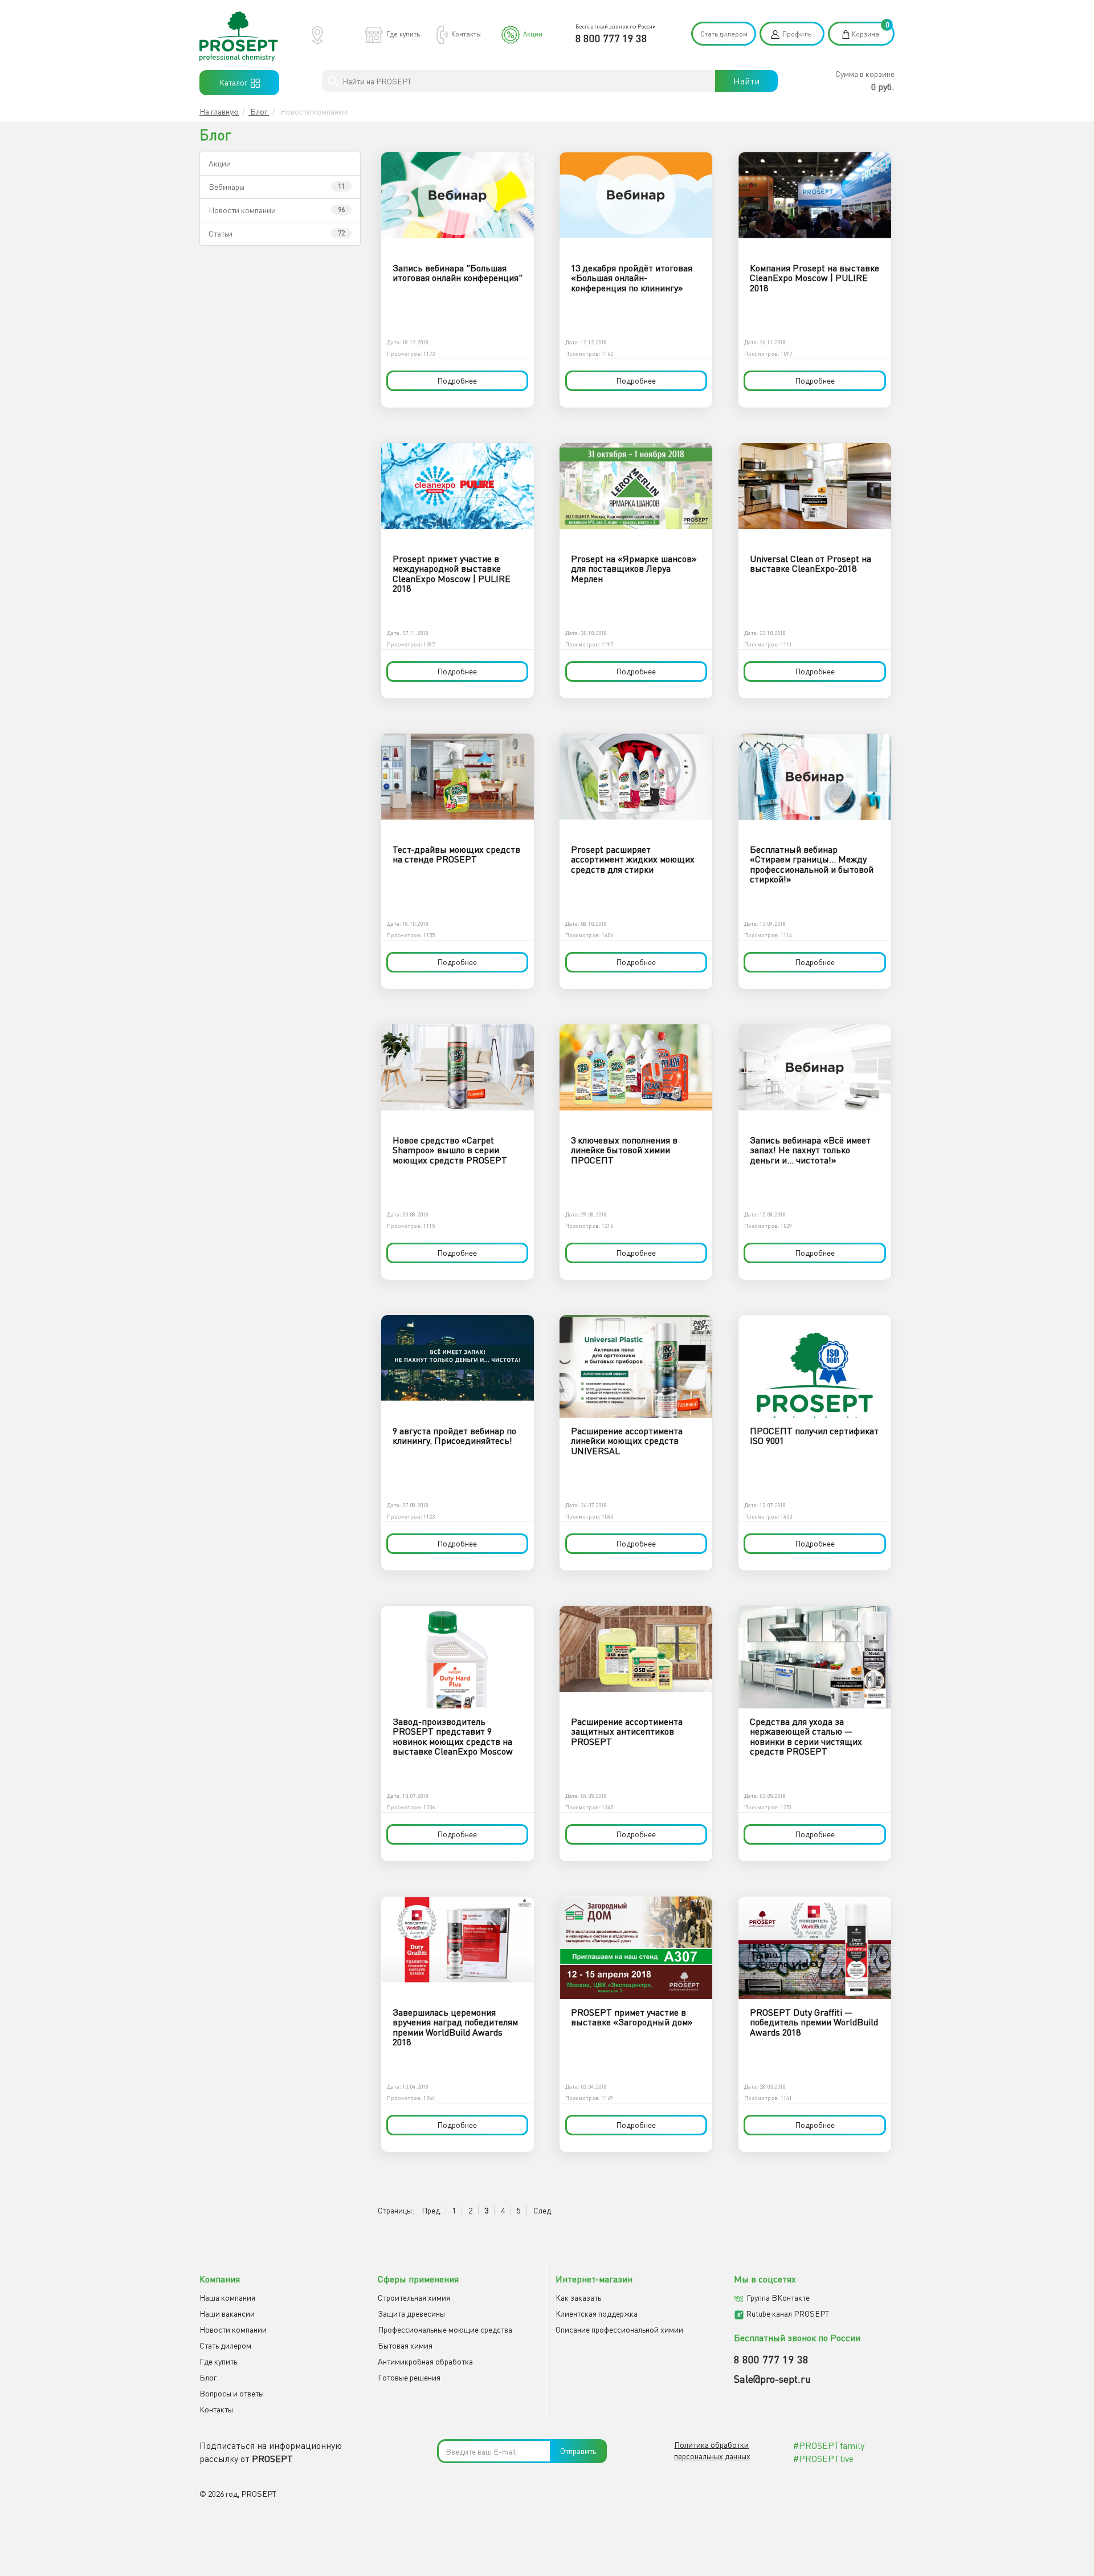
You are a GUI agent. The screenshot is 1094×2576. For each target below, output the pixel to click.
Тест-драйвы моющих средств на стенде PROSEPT (456, 854)
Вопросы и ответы (232, 2393)
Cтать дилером (225, 2345)
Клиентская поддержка (597, 2313)
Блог (259, 111)
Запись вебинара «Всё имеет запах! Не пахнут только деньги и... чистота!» (810, 1150)
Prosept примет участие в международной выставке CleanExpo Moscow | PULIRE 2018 (452, 574)
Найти (746, 81)
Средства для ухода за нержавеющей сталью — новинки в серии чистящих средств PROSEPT (806, 1737)
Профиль (797, 34)
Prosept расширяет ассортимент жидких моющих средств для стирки (633, 859)
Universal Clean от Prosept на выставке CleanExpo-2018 (811, 564)
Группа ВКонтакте (778, 2298)
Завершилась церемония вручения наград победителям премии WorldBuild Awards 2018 (455, 2027)
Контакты (466, 34)
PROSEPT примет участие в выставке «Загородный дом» (632, 2017)
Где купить (403, 34)
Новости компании (242, 210)
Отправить (578, 2451)
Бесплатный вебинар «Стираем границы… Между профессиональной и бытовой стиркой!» (812, 864)
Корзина (866, 34)
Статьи (221, 233)
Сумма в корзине (865, 74)
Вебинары (226, 187)
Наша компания (227, 2298)
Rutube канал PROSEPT (787, 2313)
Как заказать (578, 2298)
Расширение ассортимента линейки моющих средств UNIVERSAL (627, 1441)
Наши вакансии (227, 2313)
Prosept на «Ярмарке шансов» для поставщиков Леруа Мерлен (634, 569)
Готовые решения (409, 2377)
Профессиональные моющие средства (445, 2329)
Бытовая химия (405, 2345)
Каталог (235, 82)
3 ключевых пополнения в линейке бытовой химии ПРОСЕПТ (624, 1150)
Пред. (432, 2210)
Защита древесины (411, 2313)
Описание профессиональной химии (619, 2329)
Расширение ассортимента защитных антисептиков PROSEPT (627, 1731)
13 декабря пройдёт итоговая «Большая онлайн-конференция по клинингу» (632, 278)
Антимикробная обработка (425, 2361)
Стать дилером (724, 34)
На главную (219, 111)
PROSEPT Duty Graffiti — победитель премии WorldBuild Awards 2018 (814, 2022)
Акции (533, 34)
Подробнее (457, 381)
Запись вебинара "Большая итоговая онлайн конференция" (458, 273)
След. (543, 2210)
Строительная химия (414, 2298)
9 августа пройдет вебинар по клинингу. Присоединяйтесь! (454, 1436)
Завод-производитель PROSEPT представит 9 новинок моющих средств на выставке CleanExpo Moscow (453, 1737)
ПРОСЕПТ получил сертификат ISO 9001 (814, 1436)
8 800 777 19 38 (611, 38)
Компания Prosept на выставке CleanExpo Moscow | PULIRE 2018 (815, 278)
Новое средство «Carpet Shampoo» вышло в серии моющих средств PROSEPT (450, 1150)
